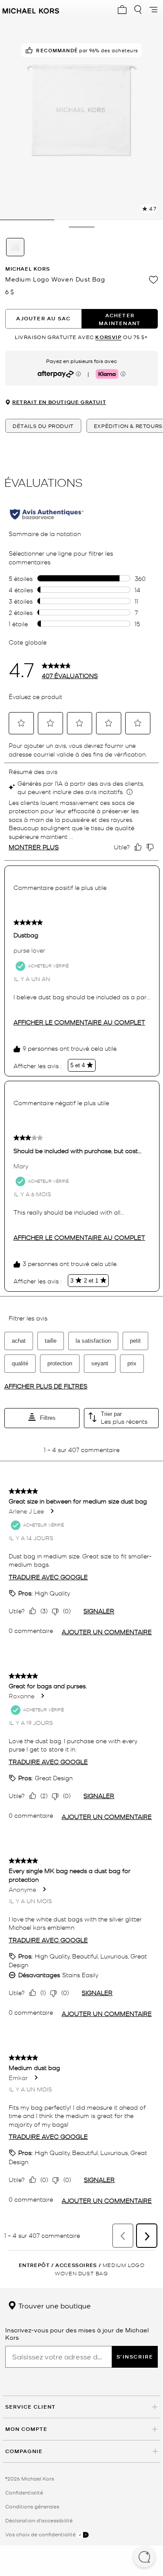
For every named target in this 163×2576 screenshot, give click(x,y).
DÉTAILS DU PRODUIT (43, 426)
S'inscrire (135, 2357)
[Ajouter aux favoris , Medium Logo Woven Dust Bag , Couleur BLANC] (153, 280)
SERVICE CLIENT (30, 2407)
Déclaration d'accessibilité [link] (39, 2520)
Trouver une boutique (54, 2305)
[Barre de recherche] (138, 10)
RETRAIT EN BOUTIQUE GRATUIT (59, 402)
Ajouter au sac (43, 318)
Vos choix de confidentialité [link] (41, 2534)
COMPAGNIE (24, 2451)
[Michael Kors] (31, 10)
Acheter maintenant (120, 319)
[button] (144, 2558)
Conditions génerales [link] (32, 2506)
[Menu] (153, 10)
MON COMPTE (26, 2429)
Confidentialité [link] (24, 2492)
